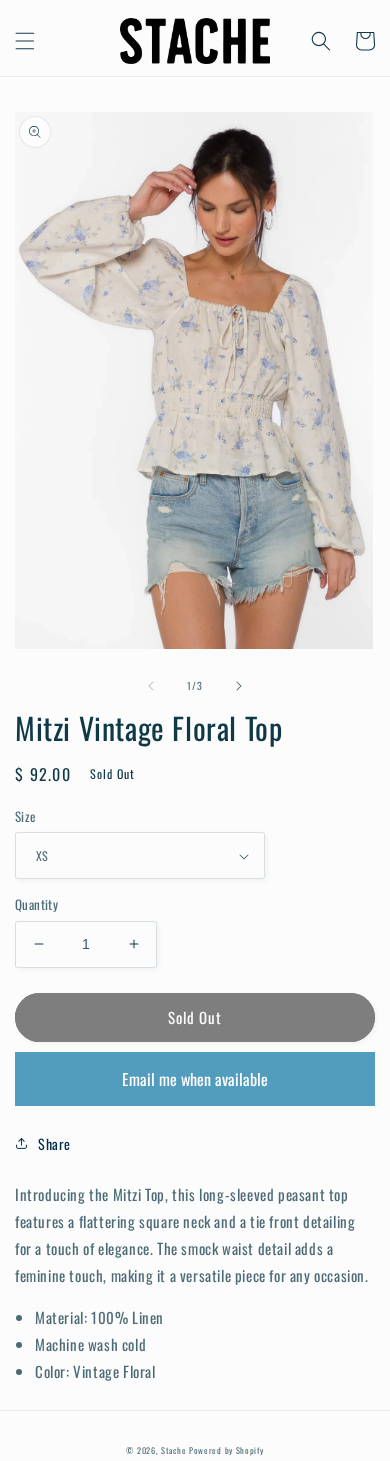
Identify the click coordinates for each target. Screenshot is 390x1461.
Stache (173, 1450)
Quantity (36, 904)
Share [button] (54, 1143)
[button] (25, 41)
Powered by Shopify (226, 1450)
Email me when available (195, 1079)
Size (25, 816)
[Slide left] (151, 686)
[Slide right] (239, 686)
